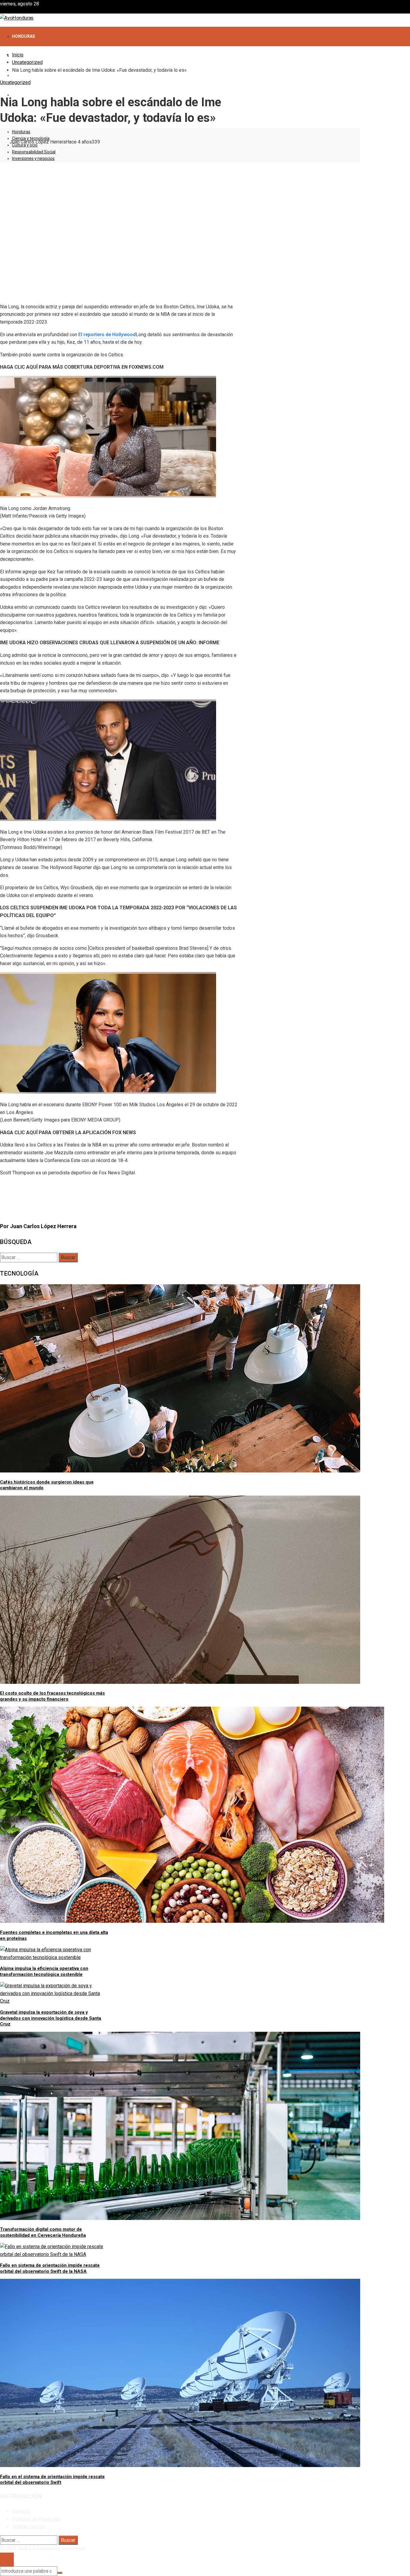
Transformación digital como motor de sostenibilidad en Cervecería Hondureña (43, 2232)
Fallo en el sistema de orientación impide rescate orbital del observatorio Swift (52, 2480)
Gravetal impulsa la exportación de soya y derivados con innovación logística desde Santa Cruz (51, 2018)
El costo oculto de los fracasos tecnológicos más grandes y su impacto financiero (52, 1696)
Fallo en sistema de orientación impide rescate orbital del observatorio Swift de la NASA (50, 2268)
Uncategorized (15, 82)
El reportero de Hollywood (107, 335)
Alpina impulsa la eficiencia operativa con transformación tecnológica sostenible (44, 1971)
